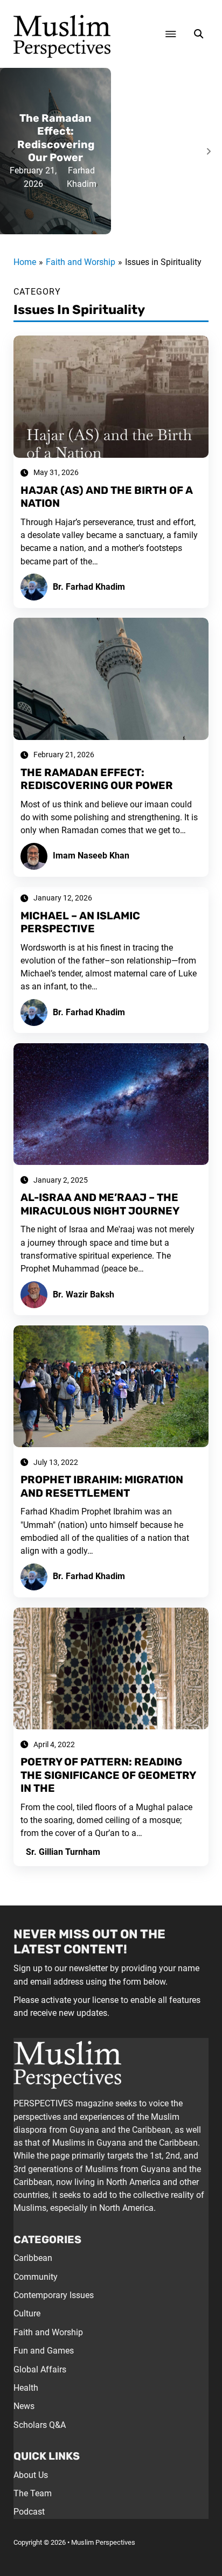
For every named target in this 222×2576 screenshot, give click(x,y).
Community (36, 2277)
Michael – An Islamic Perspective (80, 922)
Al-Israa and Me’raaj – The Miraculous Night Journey (100, 1204)
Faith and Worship (48, 2332)
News (24, 2406)
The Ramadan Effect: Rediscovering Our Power (56, 138)
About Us (31, 2475)
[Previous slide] (13, 151)
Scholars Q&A (40, 2425)
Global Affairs (40, 2369)
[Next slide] (209, 151)
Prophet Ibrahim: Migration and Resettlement (102, 1486)
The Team (33, 2493)
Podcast (29, 2512)
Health (26, 2388)
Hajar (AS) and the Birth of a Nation (107, 497)
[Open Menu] (171, 34)
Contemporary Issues (54, 2295)
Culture (27, 2313)
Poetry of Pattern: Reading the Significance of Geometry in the (108, 1775)
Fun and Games (44, 2351)
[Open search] (199, 34)
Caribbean (33, 2258)
